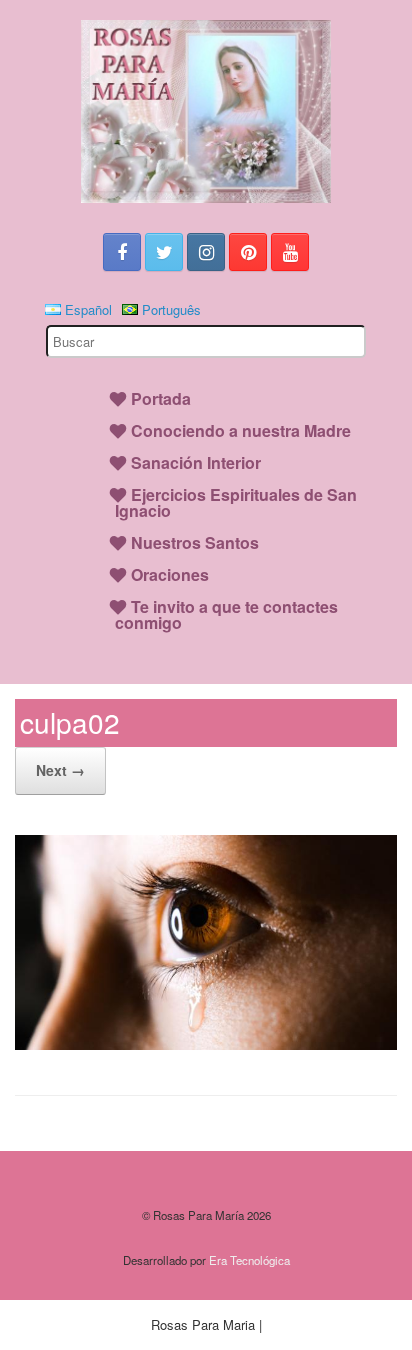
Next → (60, 770)
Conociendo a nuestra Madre (241, 430)
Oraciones (170, 574)
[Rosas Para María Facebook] (122, 252)
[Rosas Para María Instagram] (206, 252)
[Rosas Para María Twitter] (164, 252)
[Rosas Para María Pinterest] (248, 252)
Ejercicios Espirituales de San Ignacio (236, 502)
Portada (161, 398)
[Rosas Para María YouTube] (290, 252)
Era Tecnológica (249, 1260)
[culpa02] (206, 1044)
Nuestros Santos (195, 542)
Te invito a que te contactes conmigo (226, 614)
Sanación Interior (196, 462)
